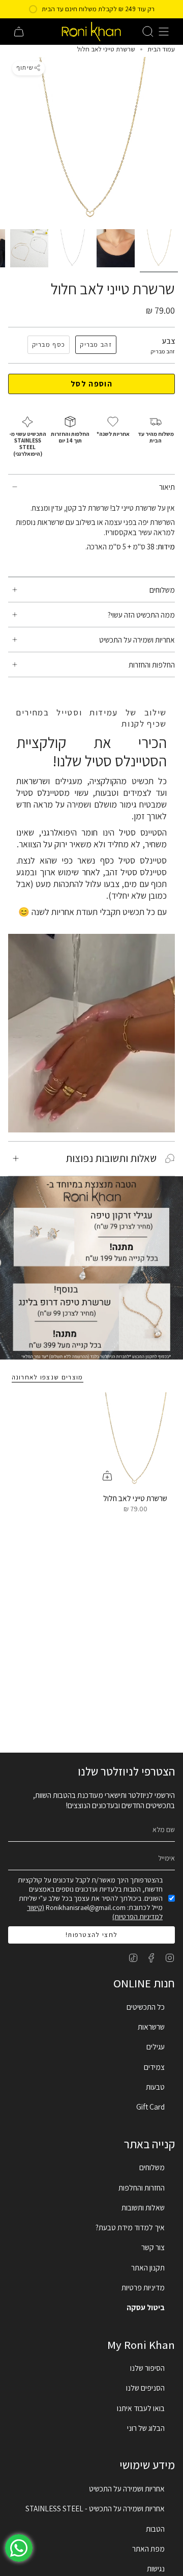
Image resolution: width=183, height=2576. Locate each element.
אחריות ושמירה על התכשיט (137, 640)
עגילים (156, 2046)
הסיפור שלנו (147, 2368)
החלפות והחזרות (152, 664)
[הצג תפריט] (164, 32)
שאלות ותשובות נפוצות (111, 1158)
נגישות (156, 2568)
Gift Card (150, 2107)
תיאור (167, 487)
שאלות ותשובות (143, 2207)
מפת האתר (148, 2549)
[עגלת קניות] (19, 32)
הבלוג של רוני (146, 2428)
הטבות (155, 2529)
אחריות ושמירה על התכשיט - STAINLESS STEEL (95, 2508)
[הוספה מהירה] (107, 1476)
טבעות (155, 2087)
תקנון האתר (148, 2267)
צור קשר (153, 2247)
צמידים (154, 2067)
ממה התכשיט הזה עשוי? (141, 615)
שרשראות (151, 2027)
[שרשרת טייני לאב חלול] (135, 1440)
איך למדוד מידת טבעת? (130, 2227)
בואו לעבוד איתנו (141, 2408)
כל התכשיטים (146, 2007)
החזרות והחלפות (142, 2187)
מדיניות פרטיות (143, 2287)
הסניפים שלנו (145, 2388)
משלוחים (162, 590)
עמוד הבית (161, 49)
